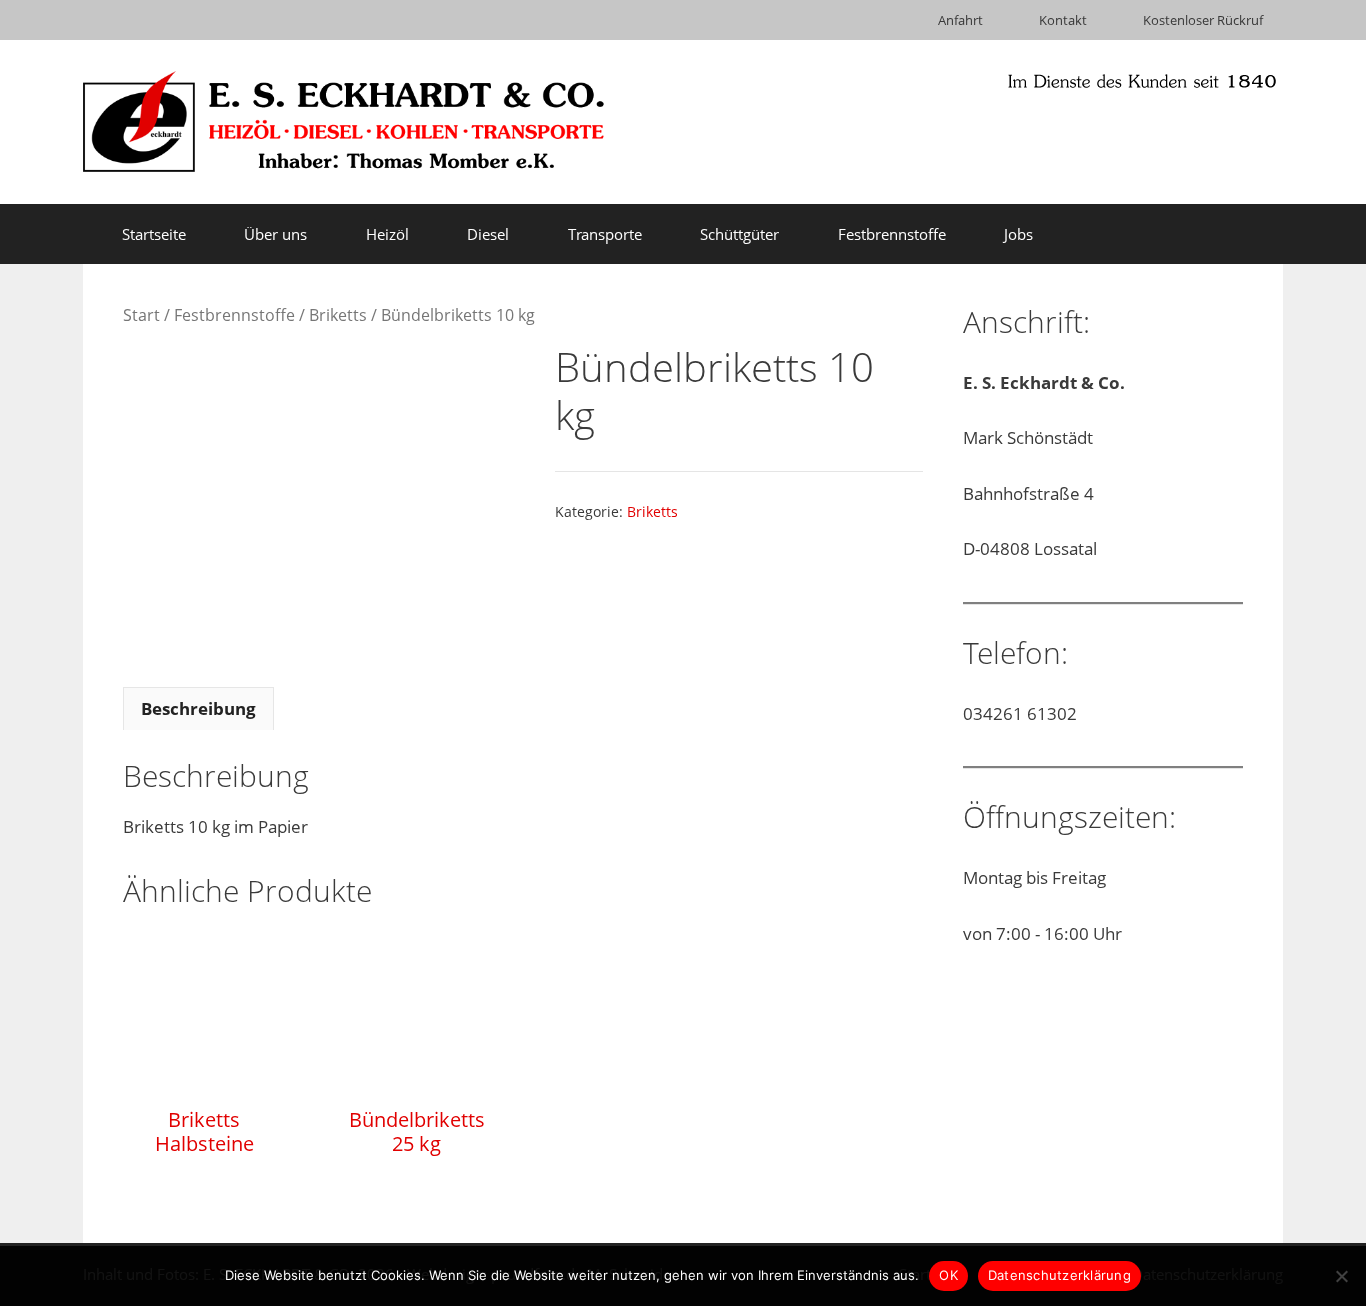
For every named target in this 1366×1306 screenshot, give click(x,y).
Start (141, 315)
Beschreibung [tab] (198, 708)
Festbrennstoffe (234, 315)
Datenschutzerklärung (1059, 1275)
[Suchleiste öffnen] (1253, 234)
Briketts (338, 315)
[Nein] (1341, 1276)
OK (948, 1275)
